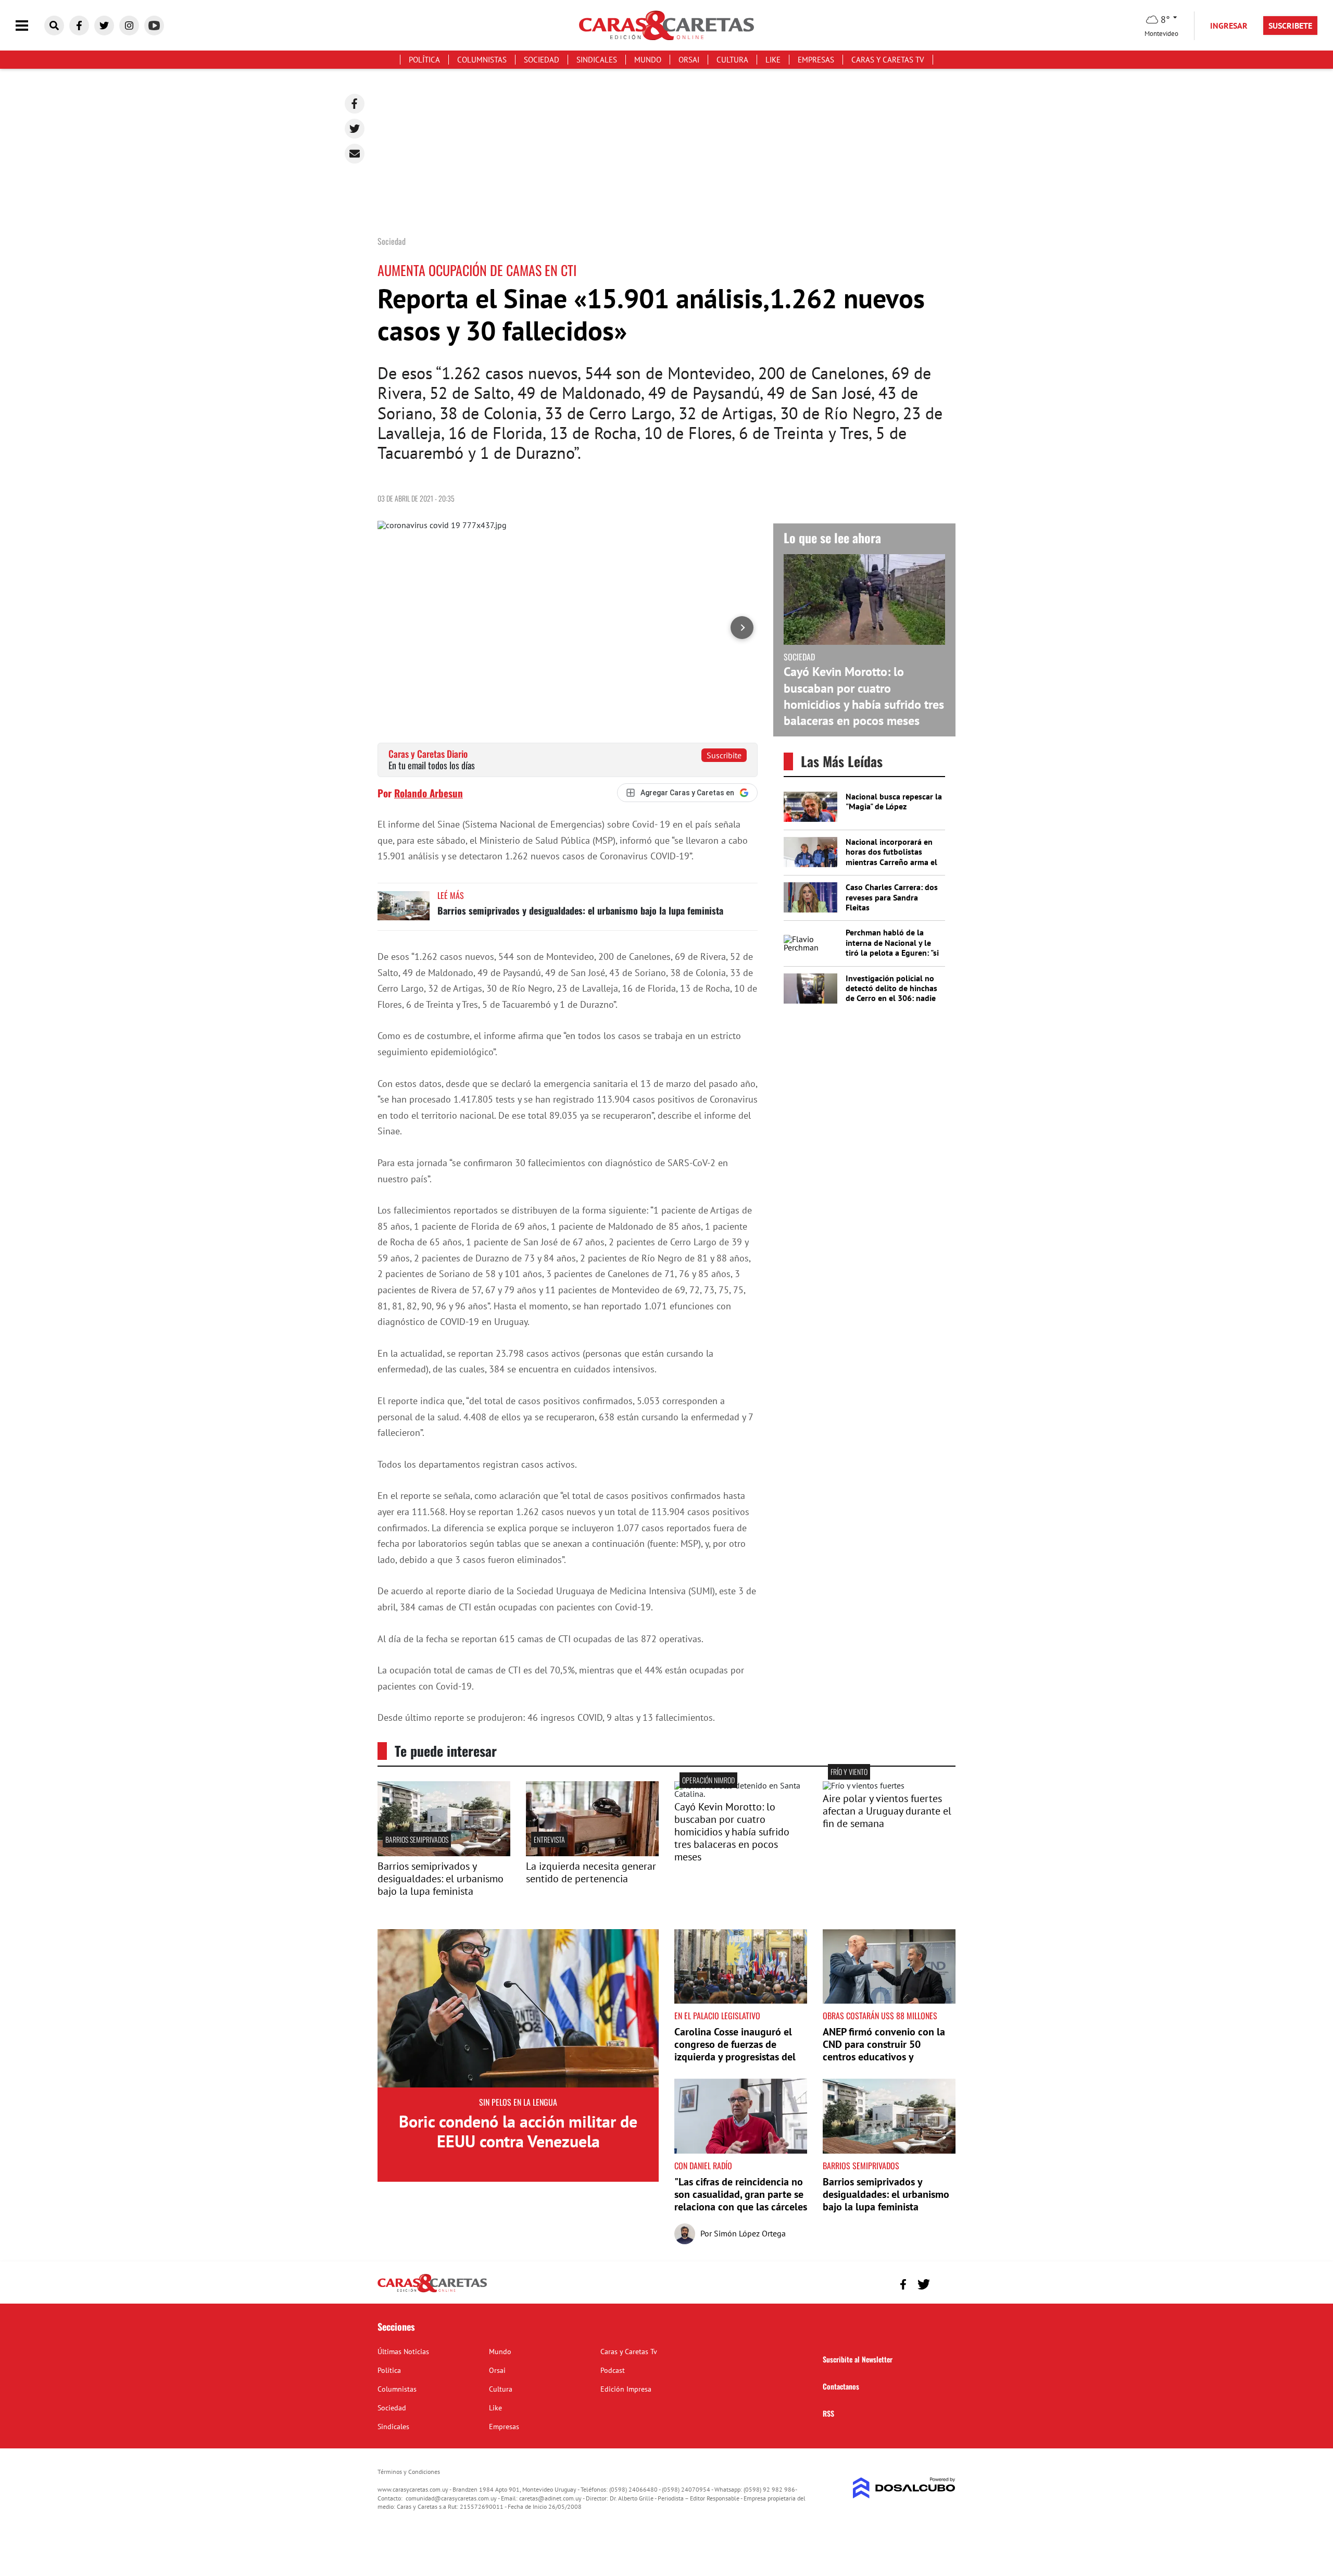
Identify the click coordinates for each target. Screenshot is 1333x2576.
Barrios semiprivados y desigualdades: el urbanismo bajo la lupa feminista (580, 910)
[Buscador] (54, 26)
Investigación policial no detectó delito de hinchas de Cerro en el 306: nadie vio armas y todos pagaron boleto (894, 998)
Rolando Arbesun (429, 793)
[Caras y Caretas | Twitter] (104, 26)
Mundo (648, 60)
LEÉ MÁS (451, 895)
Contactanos (841, 2386)
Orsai (689, 60)
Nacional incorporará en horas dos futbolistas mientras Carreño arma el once (891, 857)
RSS (828, 2413)
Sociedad (542, 60)
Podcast (613, 2370)
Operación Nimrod (708, 1780)
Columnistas (482, 60)
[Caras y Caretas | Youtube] (154, 26)
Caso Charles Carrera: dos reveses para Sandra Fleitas (892, 897)
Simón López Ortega (750, 2233)
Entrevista (549, 1839)
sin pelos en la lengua (518, 2102)
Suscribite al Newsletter (858, 2359)
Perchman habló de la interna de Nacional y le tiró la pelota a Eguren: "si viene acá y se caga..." (892, 947)
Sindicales (597, 60)
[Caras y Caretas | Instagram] (129, 26)
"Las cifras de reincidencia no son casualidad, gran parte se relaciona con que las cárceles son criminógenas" (741, 2200)
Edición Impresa (626, 2389)
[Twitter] (355, 129)
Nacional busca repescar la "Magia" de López (894, 801)
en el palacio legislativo (717, 2016)
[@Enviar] (355, 154)
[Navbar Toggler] (30, 26)
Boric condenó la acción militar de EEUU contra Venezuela (518, 2131)
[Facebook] (355, 104)
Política (424, 60)
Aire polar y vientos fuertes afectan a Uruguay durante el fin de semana (887, 1811)
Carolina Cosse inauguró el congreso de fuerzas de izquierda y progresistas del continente (735, 2050)
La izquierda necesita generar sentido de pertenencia (591, 1872)
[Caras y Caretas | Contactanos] (944, 2283)
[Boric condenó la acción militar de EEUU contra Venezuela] (518, 2008)
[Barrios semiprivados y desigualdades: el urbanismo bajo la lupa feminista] (404, 911)
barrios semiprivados (417, 1839)
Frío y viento (849, 1772)
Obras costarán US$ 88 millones (880, 2016)
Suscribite (724, 755)
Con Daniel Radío (703, 2166)
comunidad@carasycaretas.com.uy (451, 2498)
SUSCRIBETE (1290, 26)
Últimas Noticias (403, 2352)
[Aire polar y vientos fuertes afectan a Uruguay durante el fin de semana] (864, 1785)
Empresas (816, 60)
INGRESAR (1229, 26)
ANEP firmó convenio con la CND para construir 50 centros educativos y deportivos (884, 2050)
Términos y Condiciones (409, 2472)
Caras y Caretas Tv (888, 60)
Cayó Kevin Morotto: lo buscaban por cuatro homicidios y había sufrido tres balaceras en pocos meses (864, 696)
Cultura (732, 60)
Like (773, 60)
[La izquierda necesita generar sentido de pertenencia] (592, 1853)
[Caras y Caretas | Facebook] (79, 26)
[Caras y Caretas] (432, 2292)
